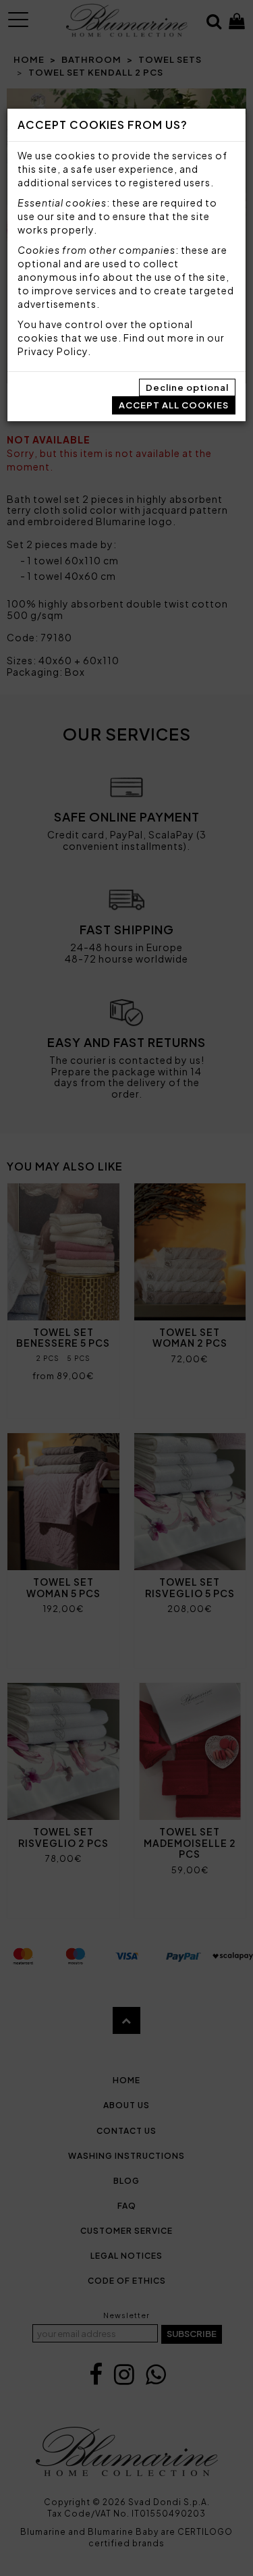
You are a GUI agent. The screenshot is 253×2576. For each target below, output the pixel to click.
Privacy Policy (53, 351)
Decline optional (187, 387)
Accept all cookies (174, 405)
